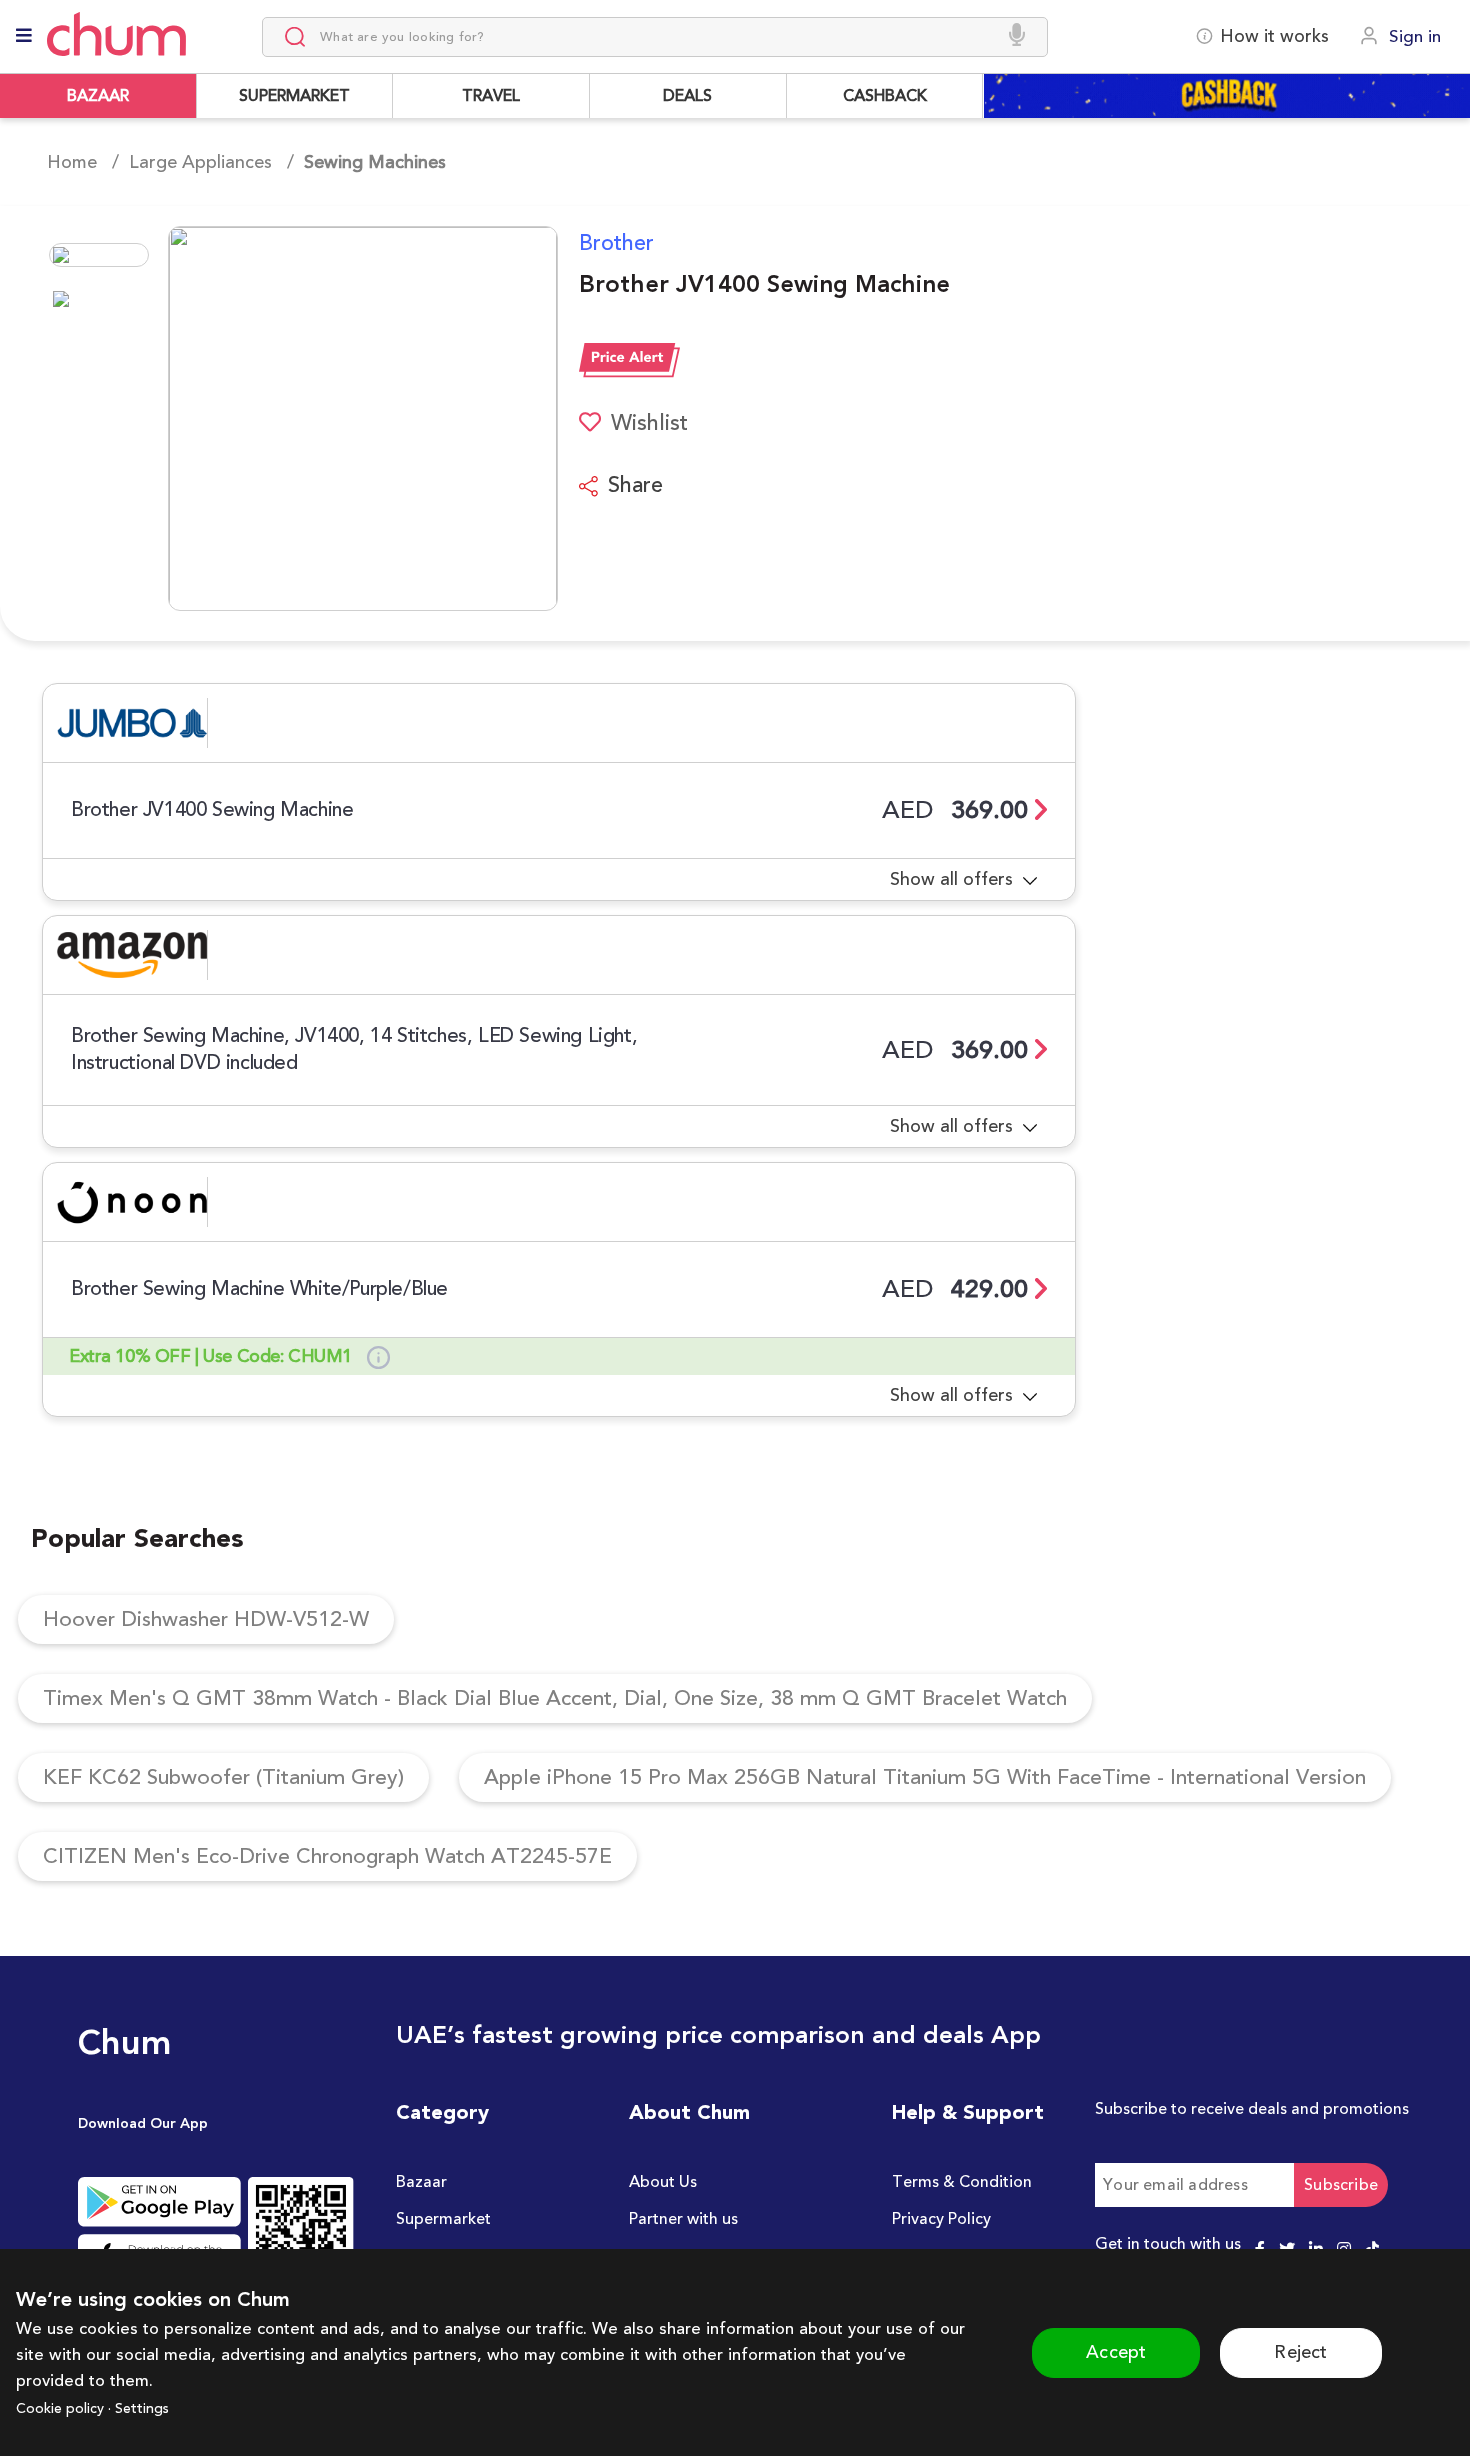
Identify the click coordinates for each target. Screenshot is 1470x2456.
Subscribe (1341, 2185)
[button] (300, 418)
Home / (83, 162)
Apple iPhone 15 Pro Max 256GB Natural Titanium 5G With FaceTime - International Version (925, 1777)
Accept (1116, 2352)
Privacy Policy (941, 2219)
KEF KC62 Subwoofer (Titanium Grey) (223, 1777)
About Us (663, 2182)
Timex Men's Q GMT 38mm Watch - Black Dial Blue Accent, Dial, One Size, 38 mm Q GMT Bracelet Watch (555, 1698)
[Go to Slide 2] (99, 299)
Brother (616, 243)
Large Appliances (200, 162)
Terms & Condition (962, 2182)
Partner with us (683, 2219)
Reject (1300, 2352)
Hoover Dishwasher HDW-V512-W (206, 1619)
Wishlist (649, 423)
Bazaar (421, 2182)
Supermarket (443, 2219)
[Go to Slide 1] (99, 255)
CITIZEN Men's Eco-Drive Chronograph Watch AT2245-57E (327, 1856)
